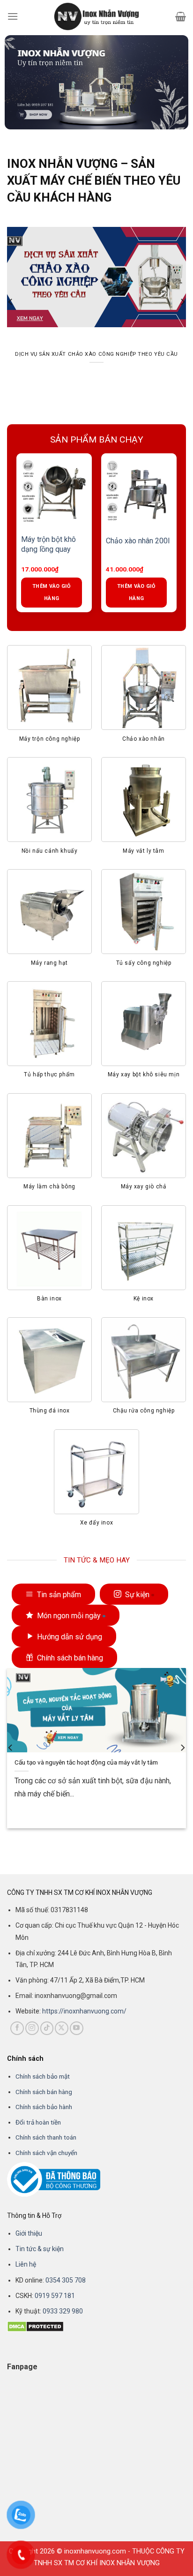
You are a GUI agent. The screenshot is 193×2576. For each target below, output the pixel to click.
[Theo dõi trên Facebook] (17, 2028)
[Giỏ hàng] (181, 16)
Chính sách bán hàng (44, 2092)
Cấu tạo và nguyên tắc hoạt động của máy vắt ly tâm (86, 1762)
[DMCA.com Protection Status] (35, 2326)
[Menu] (13, 16)
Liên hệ (26, 2264)
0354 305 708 (66, 2280)
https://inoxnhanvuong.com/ (84, 2011)
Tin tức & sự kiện (40, 2249)
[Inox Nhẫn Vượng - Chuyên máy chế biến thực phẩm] (96, 16)
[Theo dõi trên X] (62, 2028)
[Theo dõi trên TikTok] (47, 2028)
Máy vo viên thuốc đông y (146, 544)
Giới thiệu (29, 2233)
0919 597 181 (54, 2296)
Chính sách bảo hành (44, 2107)
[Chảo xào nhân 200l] (65, 491)
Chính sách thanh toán (46, 2137)
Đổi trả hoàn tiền (38, 2122)
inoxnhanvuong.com (95, 2551)
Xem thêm (34, 1814)
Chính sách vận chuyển (46, 2153)
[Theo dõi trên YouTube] (77, 2028)
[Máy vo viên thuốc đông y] (150, 491)
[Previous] (11, 302)
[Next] (182, 302)
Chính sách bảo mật (43, 2076)
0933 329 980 (63, 2311)
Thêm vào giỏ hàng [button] (62, 592)
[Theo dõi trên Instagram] (32, 2028)
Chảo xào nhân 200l (64, 541)
